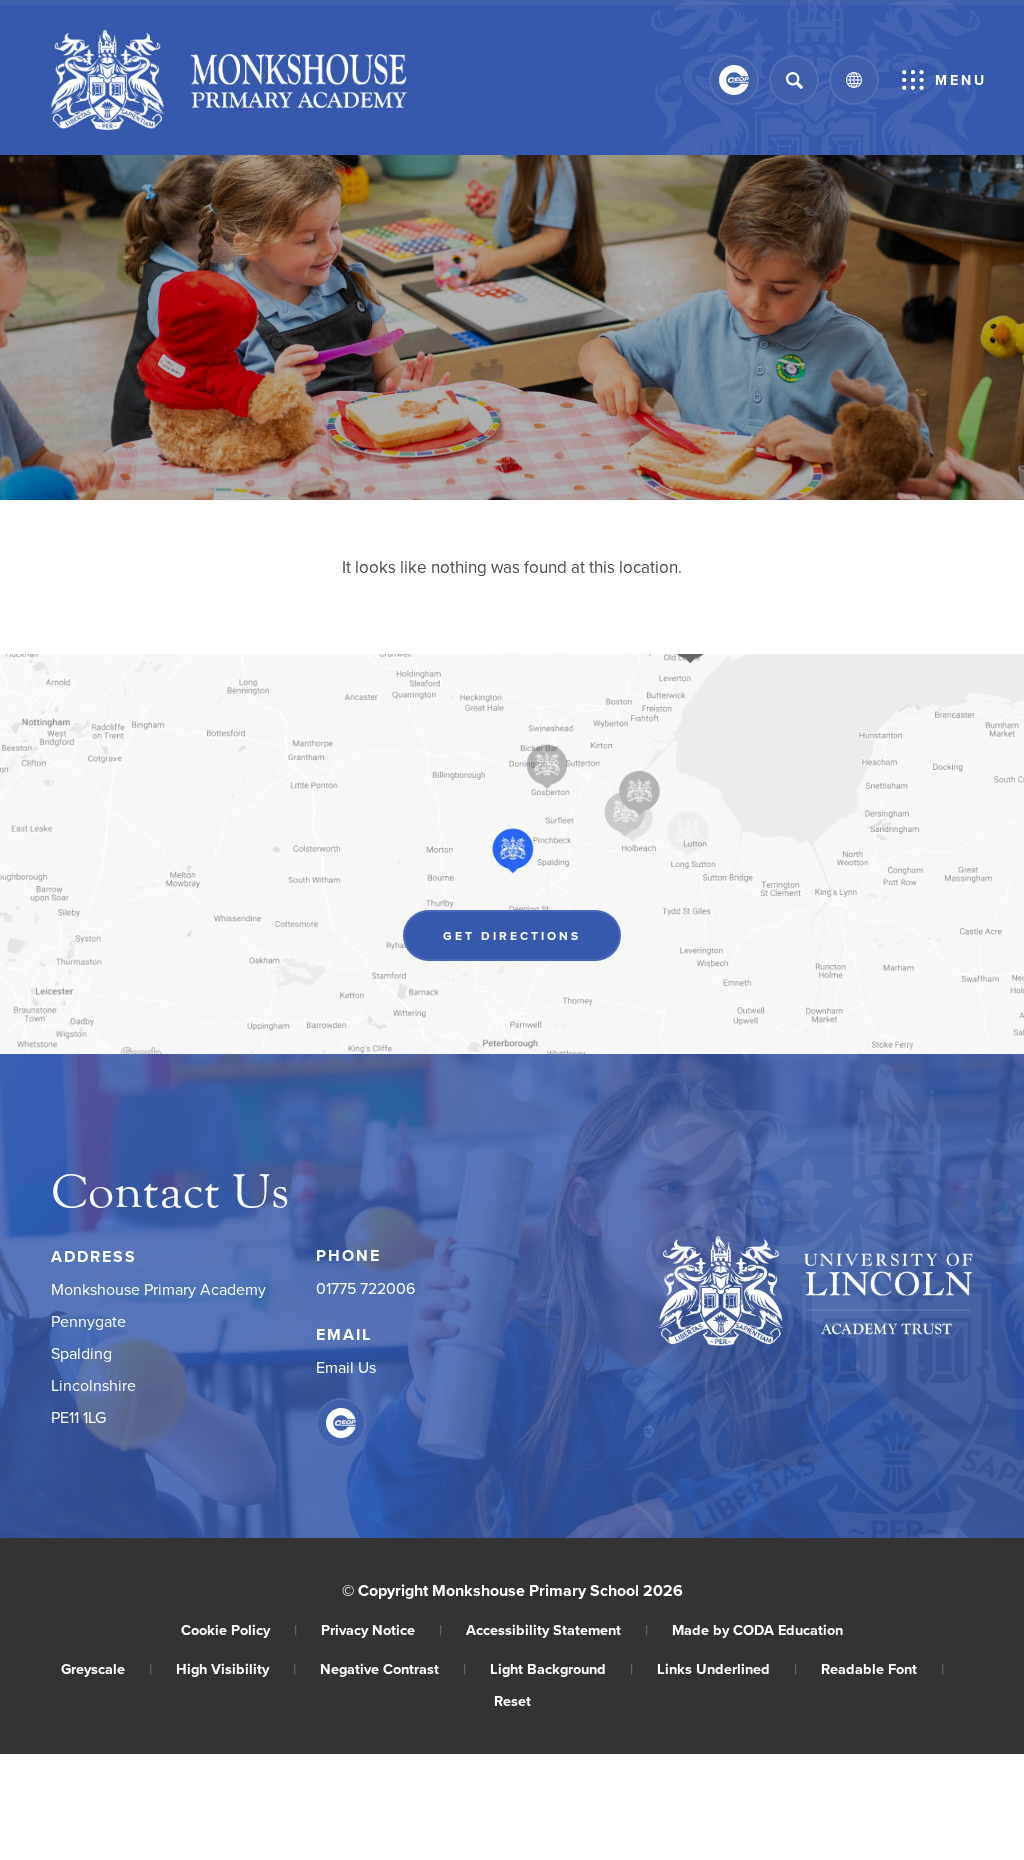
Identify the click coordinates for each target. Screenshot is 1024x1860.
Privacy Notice (381, 1629)
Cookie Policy (239, 1629)
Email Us (346, 1367)
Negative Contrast (393, 1668)
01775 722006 (365, 1288)
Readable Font (882, 1668)
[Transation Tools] (854, 80)
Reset (512, 1700)
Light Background (561, 1668)
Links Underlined (727, 1668)
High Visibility (236, 1668)
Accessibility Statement (557, 1629)
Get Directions (532, 940)
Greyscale (106, 1668)
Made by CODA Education (757, 1629)
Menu (961, 80)
